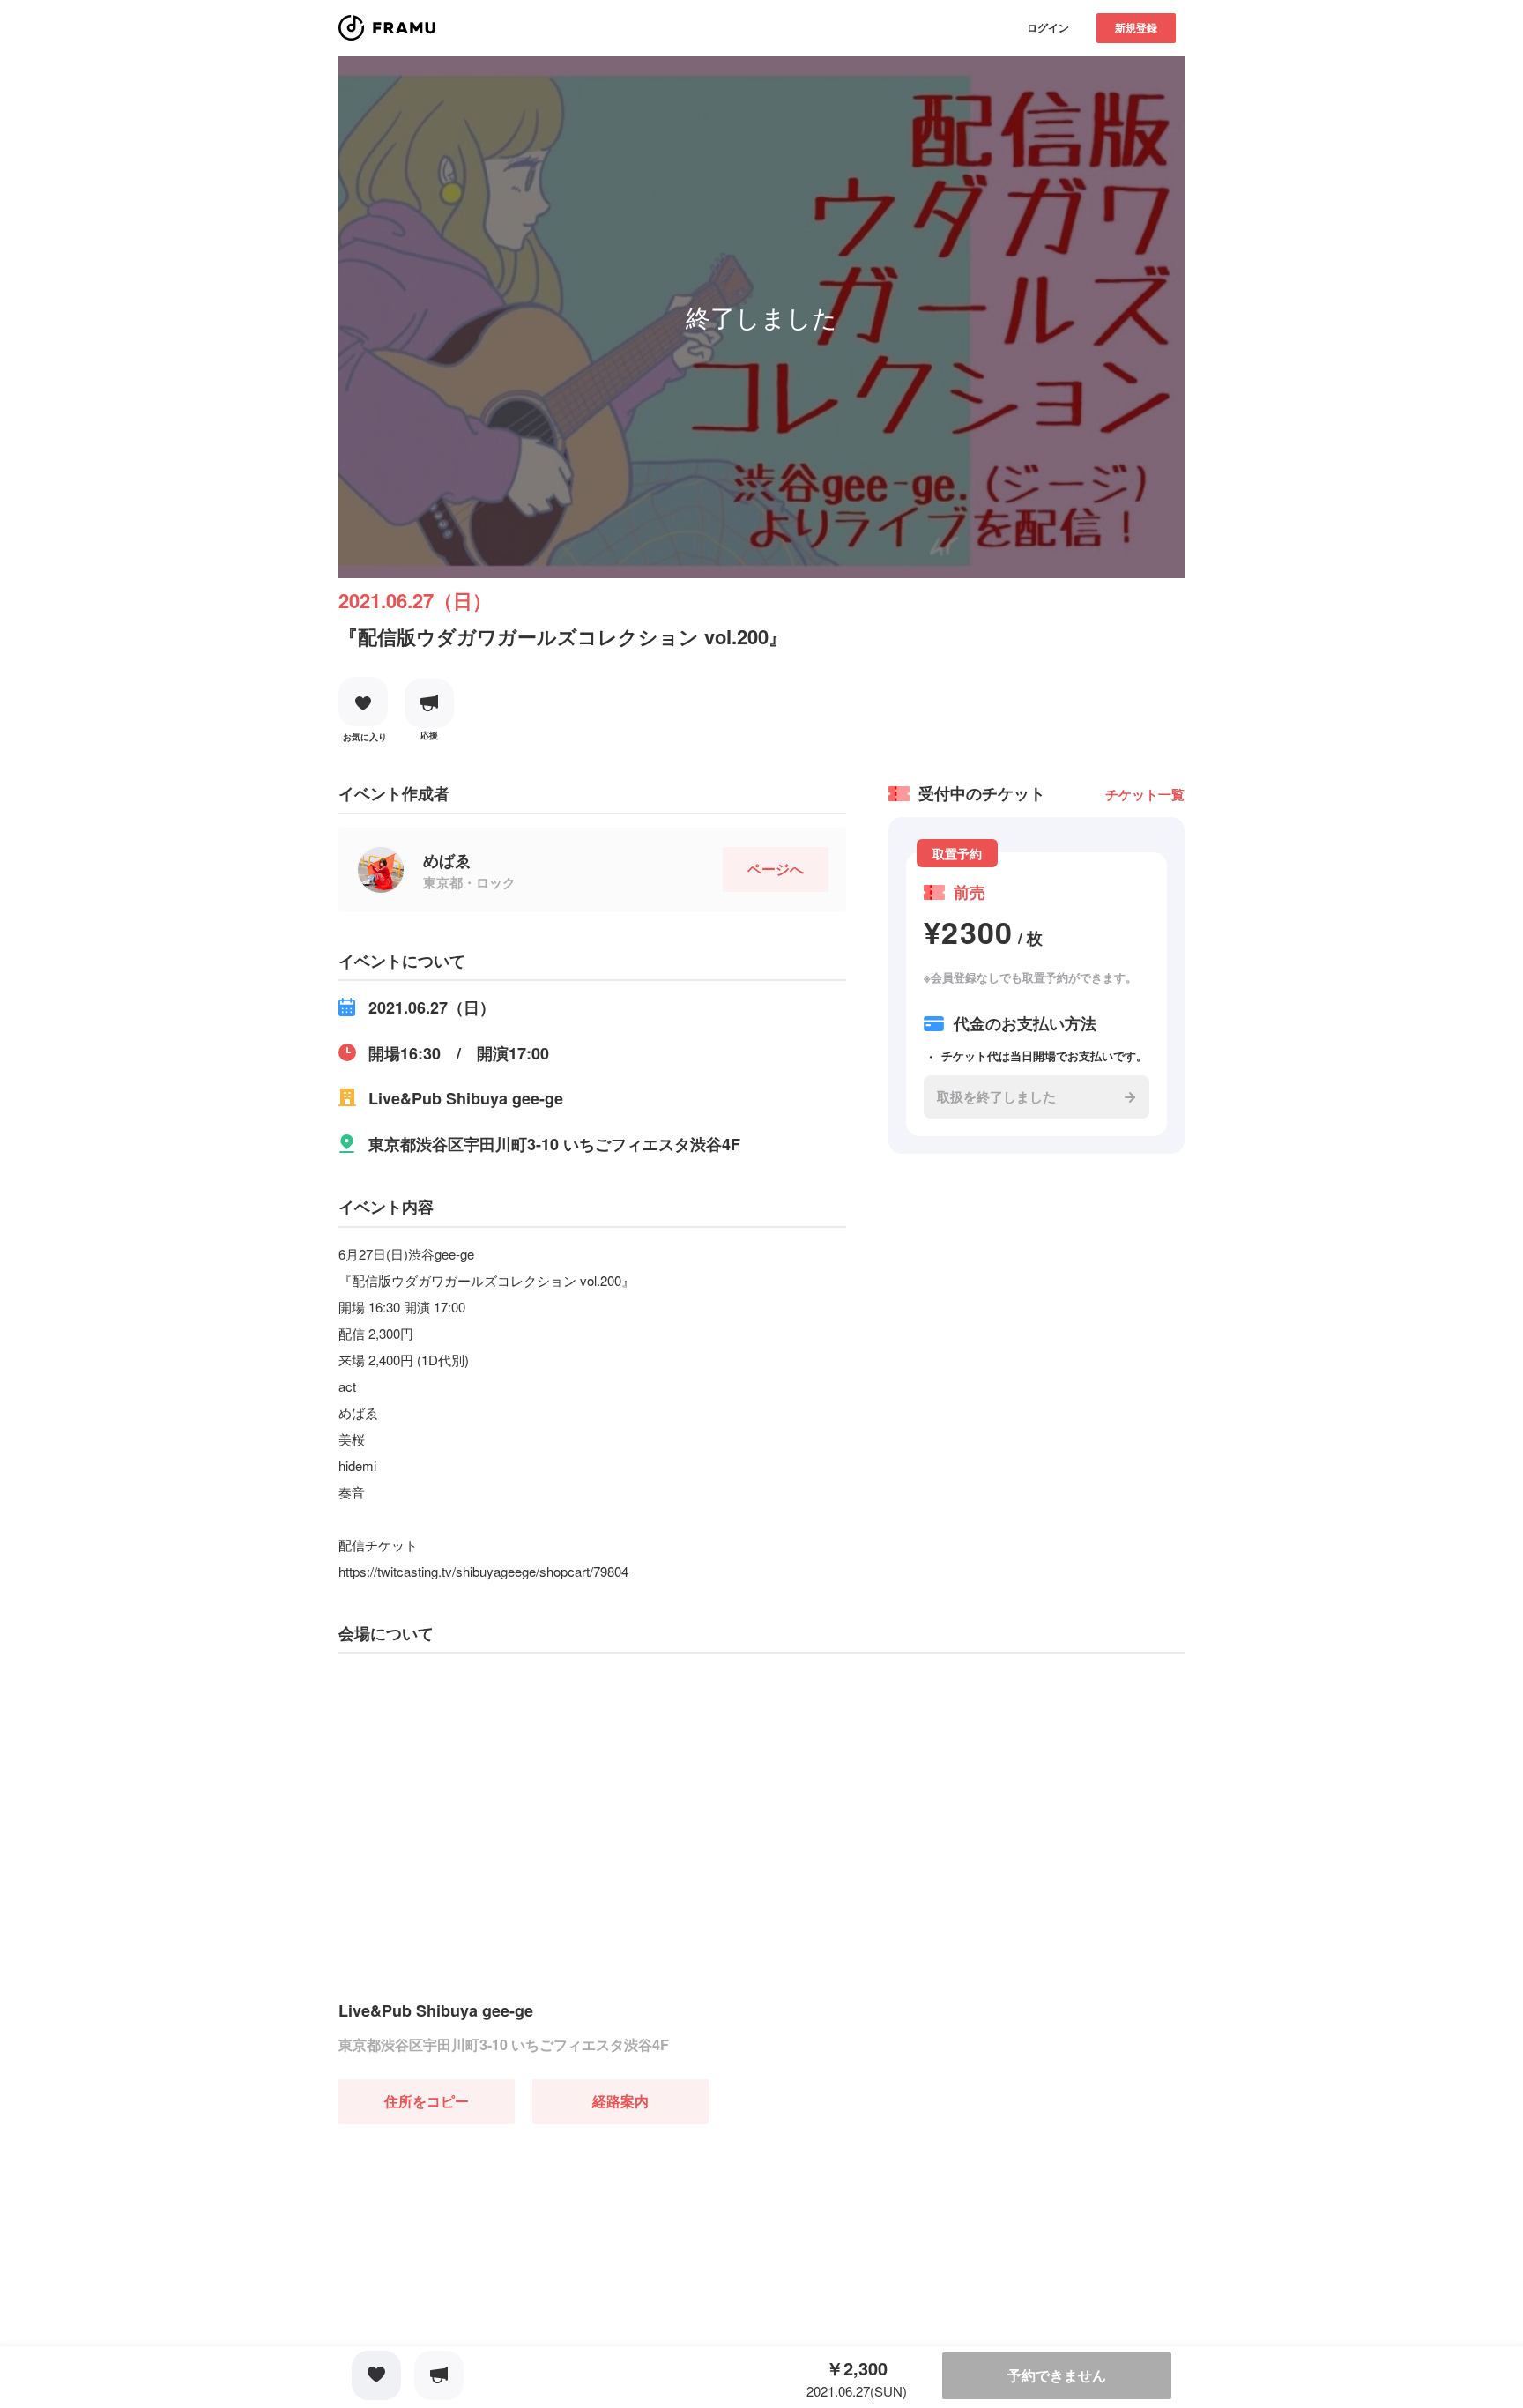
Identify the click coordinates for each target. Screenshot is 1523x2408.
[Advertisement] (471, 2234)
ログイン (1048, 27)
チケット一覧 (1145, 794)
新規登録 (1136, 27)
